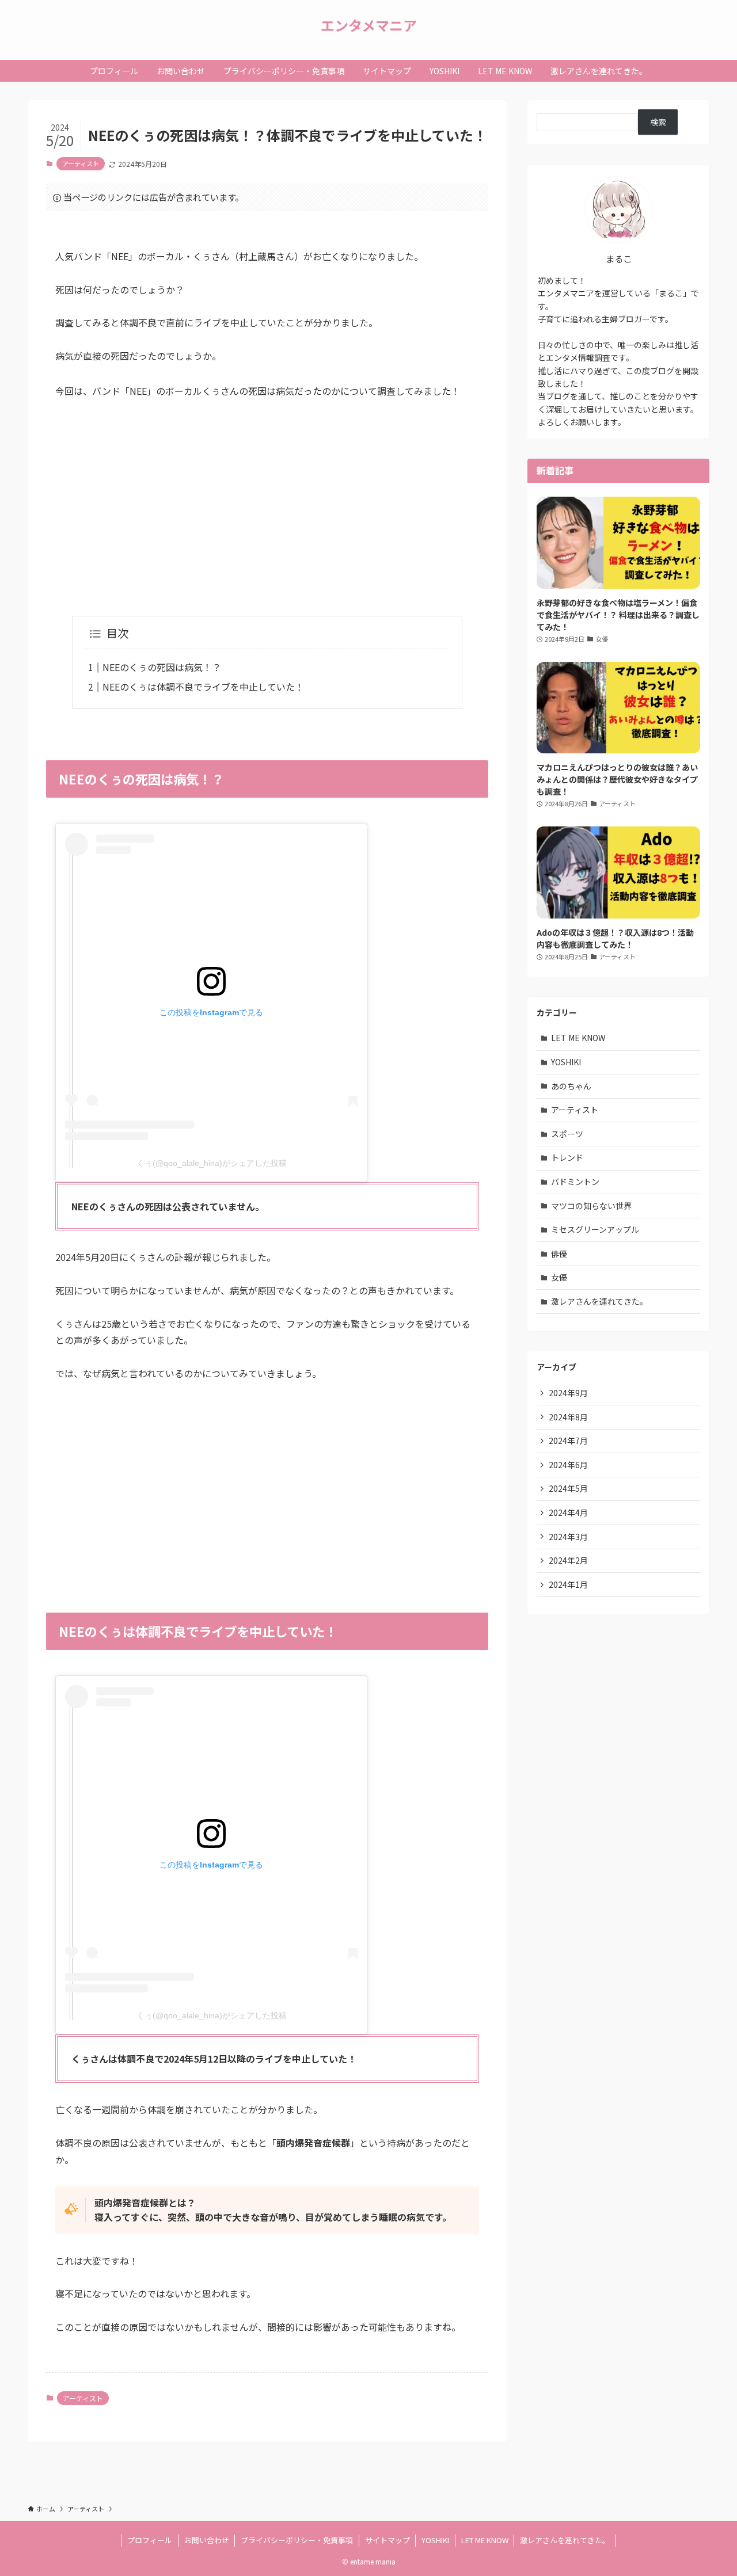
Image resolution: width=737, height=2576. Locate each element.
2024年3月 (568, 1537)
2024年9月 (568, 1393)
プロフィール (150, 2540)
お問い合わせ (207, 2540)
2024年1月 (568, 1584)
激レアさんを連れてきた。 (599, 1301)
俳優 (559, 1253)
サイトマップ (388, 2540)
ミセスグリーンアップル (595, 1229)
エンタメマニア (369, 25)
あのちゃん (571, 1086)
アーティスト (81, 163)
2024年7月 (568, 1441)
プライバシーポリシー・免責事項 (297, 2540)
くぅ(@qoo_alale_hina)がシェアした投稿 (212, 1163)
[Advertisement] (267, 498)
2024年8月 (568, 1417)
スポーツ (567, 1134)
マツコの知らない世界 (591, 1206)
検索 (658, 122)
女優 (559, 1277)
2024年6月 (568, 1465)
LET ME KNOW (578, 1038)
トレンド (567, 1157)
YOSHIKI (566, 1062)
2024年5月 (568, 1488)
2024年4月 (568, 1512)
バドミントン (575, 1182)
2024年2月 (568, 1560)
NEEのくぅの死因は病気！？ (162, 667)
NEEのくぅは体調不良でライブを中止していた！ (203, 687)
